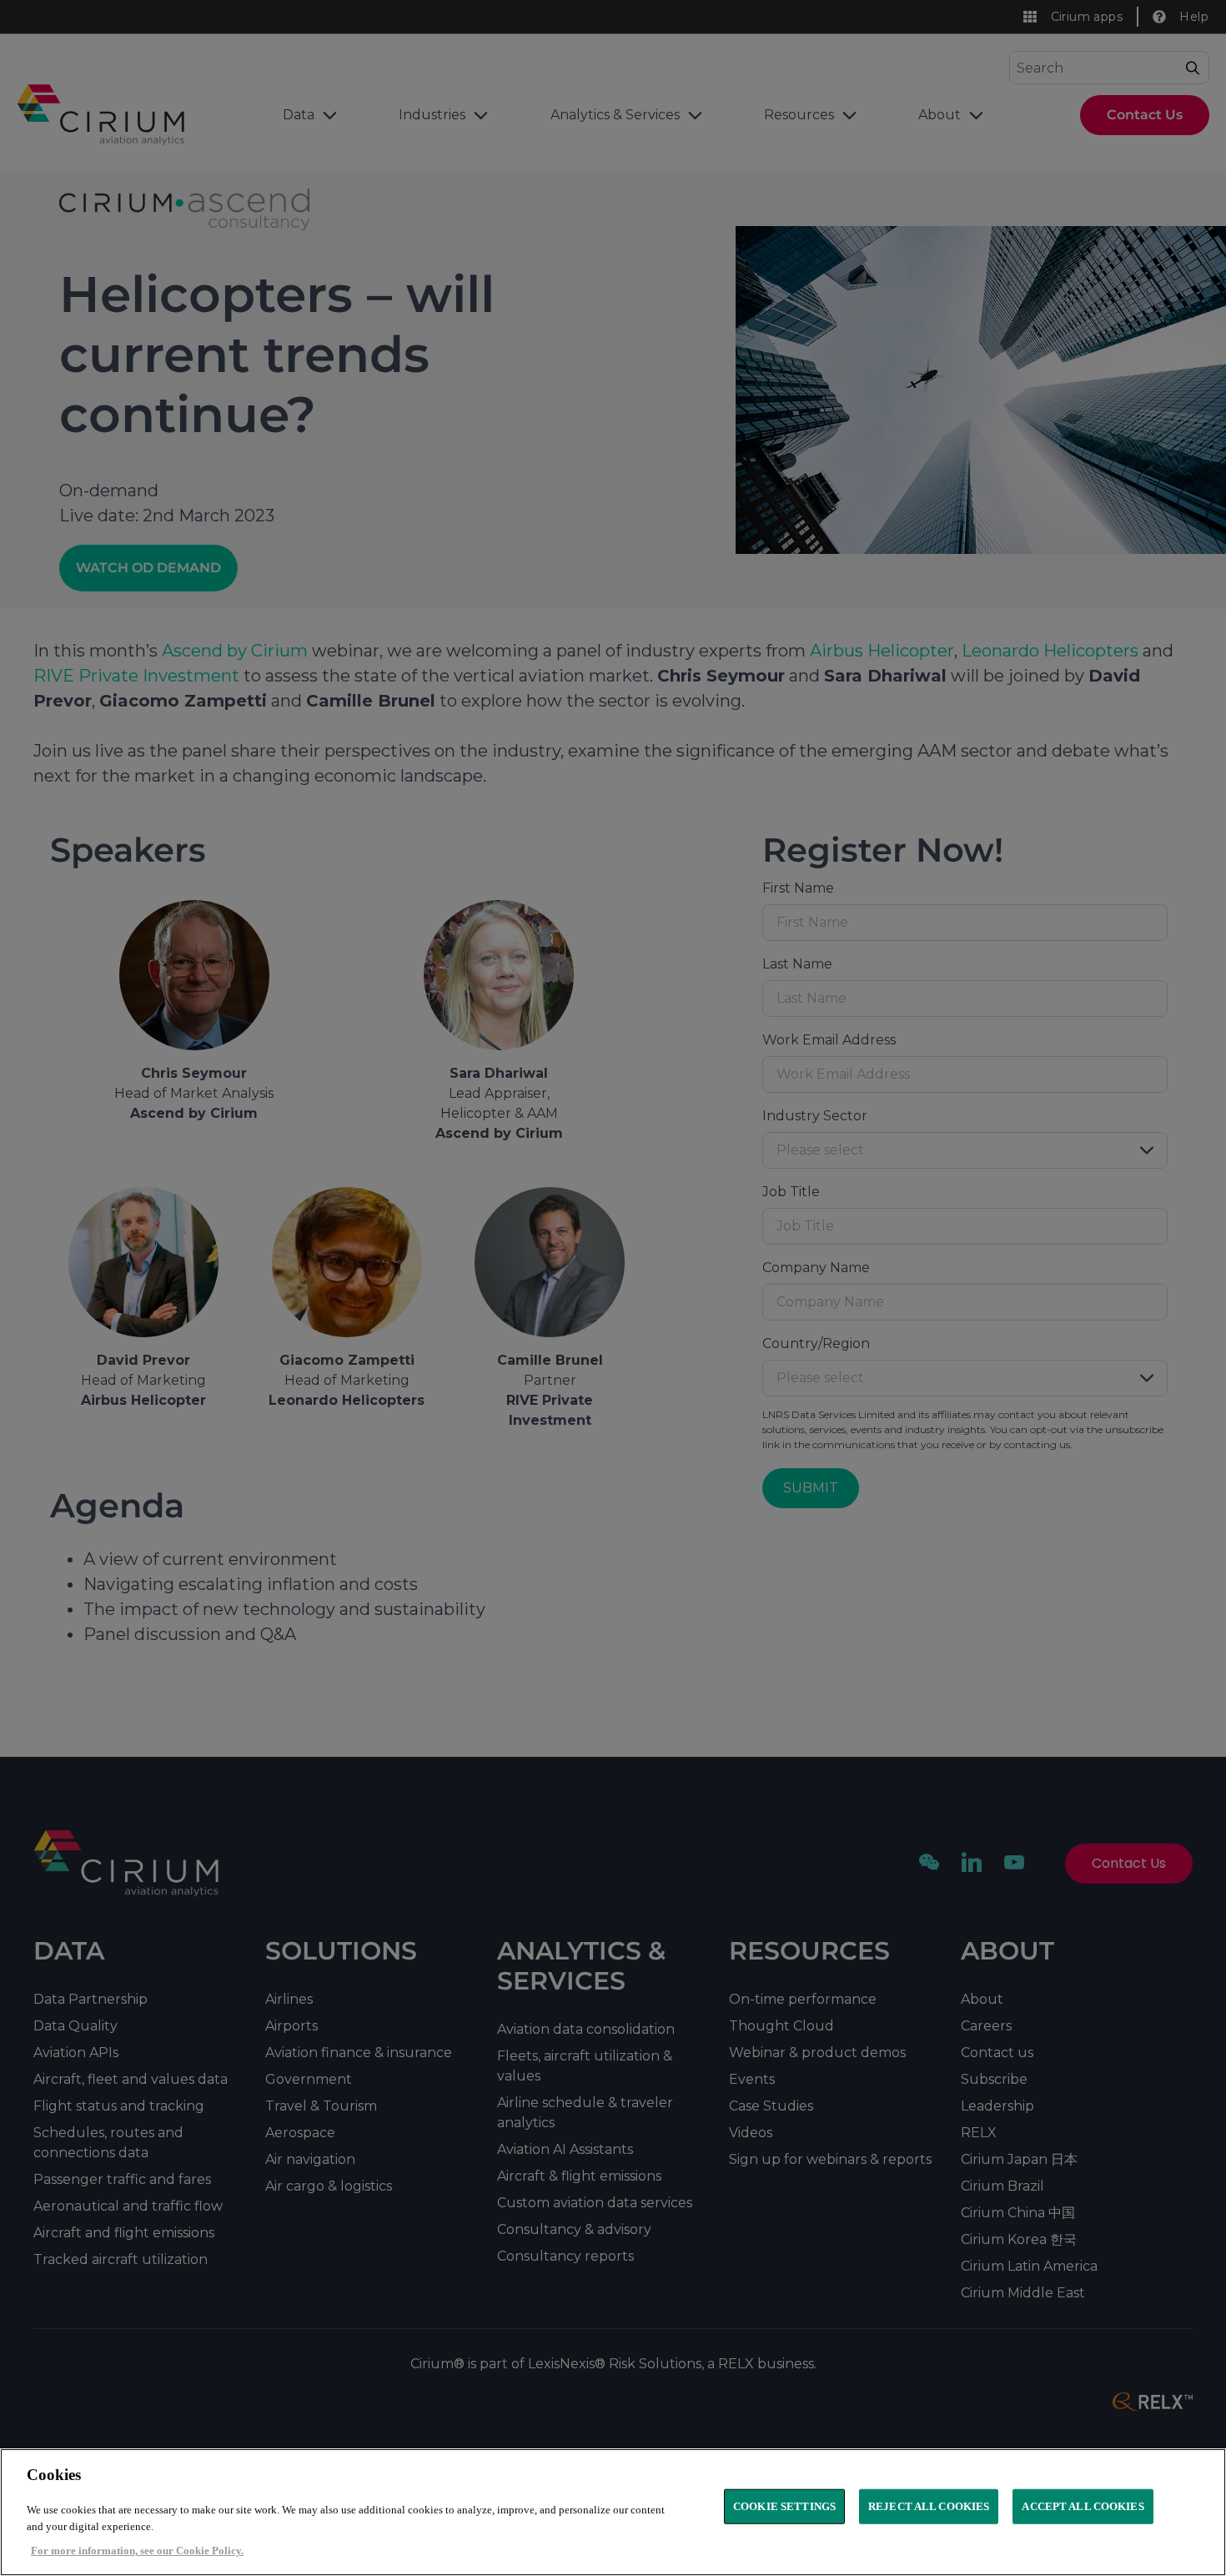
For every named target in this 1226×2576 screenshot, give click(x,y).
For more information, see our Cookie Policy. (137, 2551)
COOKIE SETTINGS (784, 2506)
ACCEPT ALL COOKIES (1083, 2506)
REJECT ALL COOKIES (929, 2506)
